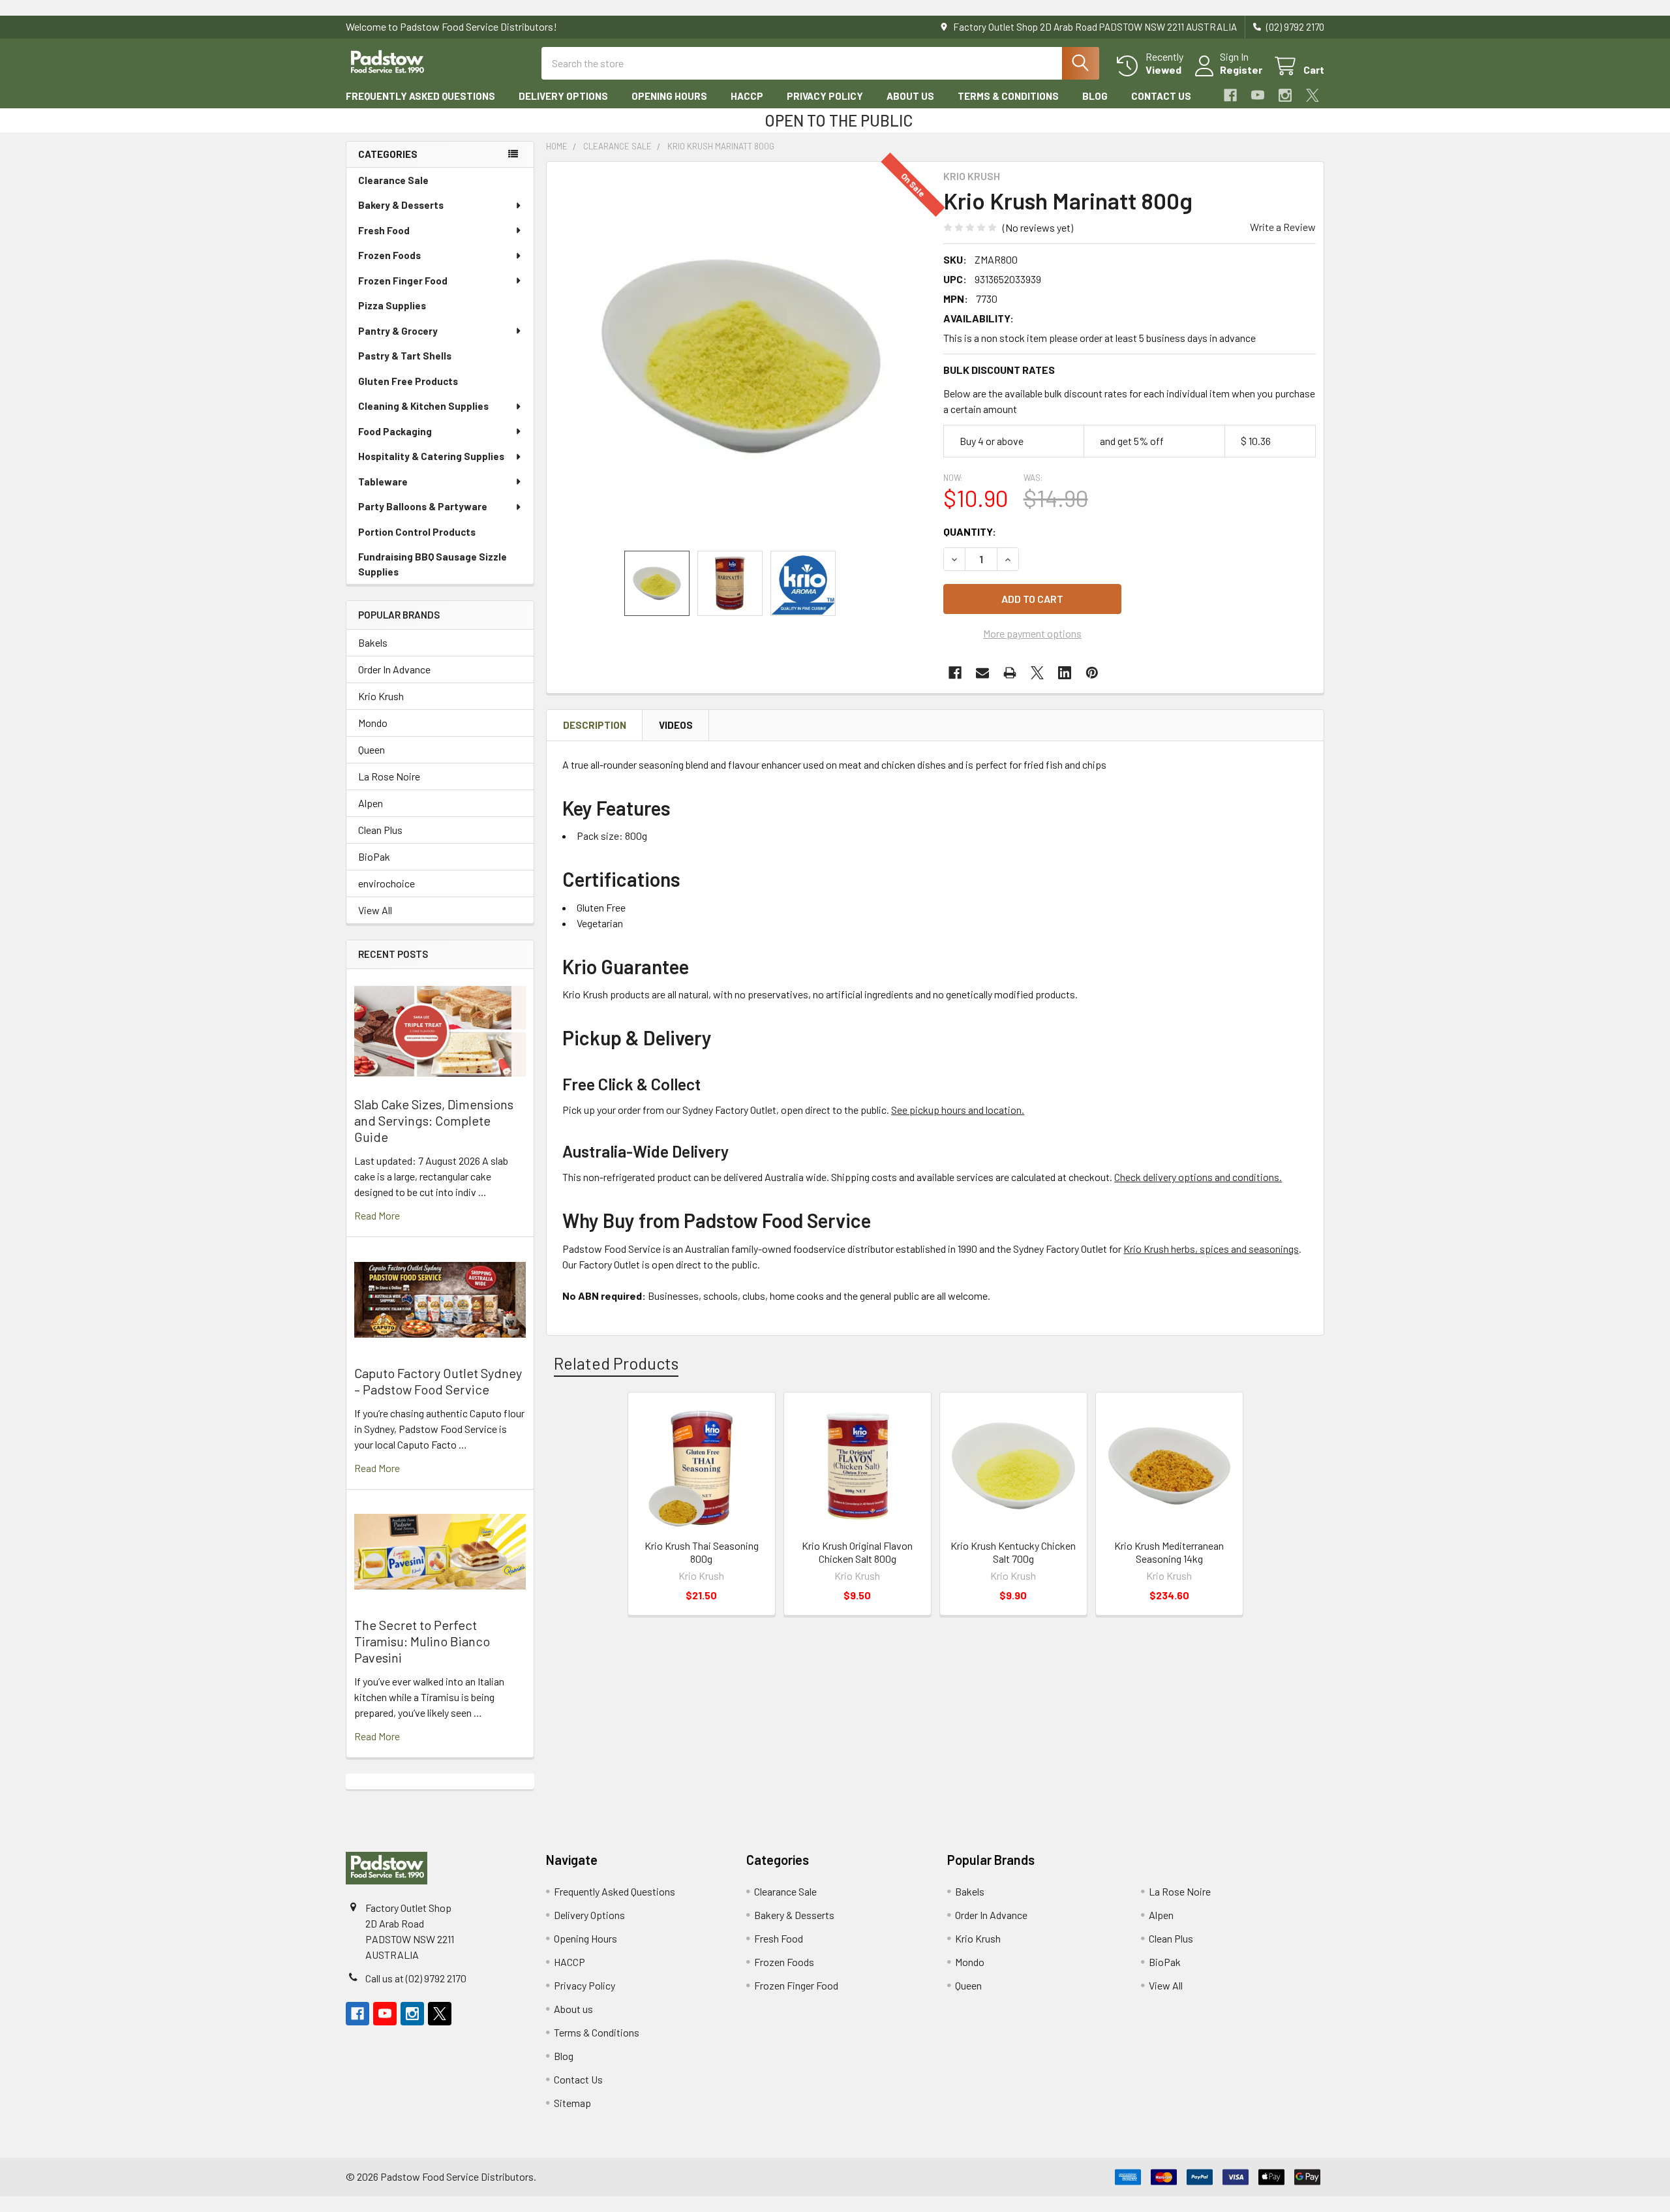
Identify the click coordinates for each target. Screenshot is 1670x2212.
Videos (676, 725)
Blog (1095, 96)
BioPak (374, 856)
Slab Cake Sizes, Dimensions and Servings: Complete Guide (434, 1120)
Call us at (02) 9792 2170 (416, 1978)
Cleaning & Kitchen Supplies (423, 406)
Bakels (373, 642)
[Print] (1010, 673)
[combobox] (820, 63)
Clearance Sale (393, 180)
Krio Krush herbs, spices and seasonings (1211, 1249)
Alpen (371, 803)
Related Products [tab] (616, 1363)
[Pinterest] (1092, 673)
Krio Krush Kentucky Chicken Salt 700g (1013, 1552)
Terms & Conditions (1008, 96)
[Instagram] (1285, 95)
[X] (1313, 95)
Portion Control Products (417, 532)
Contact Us (1161, 96)
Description (595, 725)
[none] (741, 356)
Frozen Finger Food (403, 281)
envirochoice (387, 883)
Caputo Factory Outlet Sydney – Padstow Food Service (438, 1381)
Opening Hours (669, 96)
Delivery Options (563, 96)
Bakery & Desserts (401, 205)
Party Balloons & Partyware (423, 506)
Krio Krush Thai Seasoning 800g (702, 1552)
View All (375, 910)
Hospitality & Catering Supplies (431, 456)
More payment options (1032, 633)
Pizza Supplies (392, 305)
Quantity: (970, 531)
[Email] (982, 673)
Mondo (373, 723)
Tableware (383, 482)
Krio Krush (381, 696)
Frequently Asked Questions (420, 96)
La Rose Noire (389, 776)
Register (1241, 69)
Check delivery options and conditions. (1198, 1177)
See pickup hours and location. (958, 1110)
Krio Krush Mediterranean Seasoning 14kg (1169, 1552)
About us (910, 96)
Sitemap (572, 2103)
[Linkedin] (1065, 673)
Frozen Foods (389, 255)
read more (377, 1215)
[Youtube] (1258, 95)
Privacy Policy (825, 96)
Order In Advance (394, 669)
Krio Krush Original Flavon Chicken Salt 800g (857, 1552)
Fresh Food (384, 230)
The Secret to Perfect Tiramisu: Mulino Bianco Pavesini (422, 1641)
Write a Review (1283, 227)
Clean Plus (380, 830)
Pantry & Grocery (398, 331)
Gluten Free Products (408, 381)
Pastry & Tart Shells (405, 356)
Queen (372, 749)
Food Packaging (395, 431)
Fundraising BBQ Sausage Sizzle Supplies (433, 564)
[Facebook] (1230, 95)
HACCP (747, 96)
